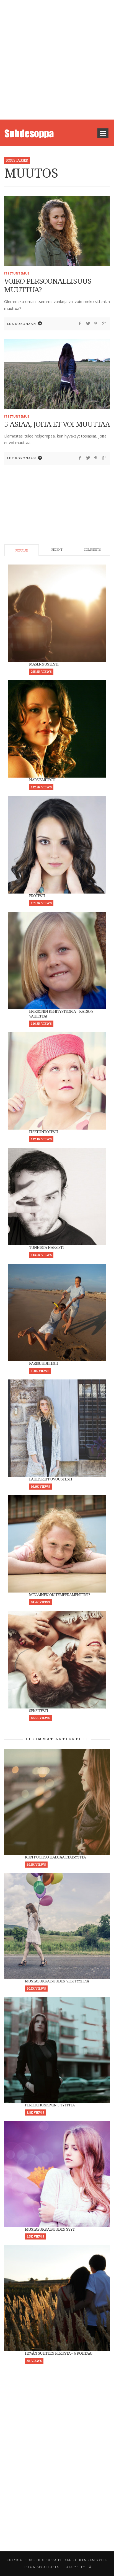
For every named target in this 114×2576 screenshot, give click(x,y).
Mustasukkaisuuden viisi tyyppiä (57, 1981)
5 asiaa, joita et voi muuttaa (57, 424)
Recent (57, 550)
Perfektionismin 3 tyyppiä (50, 2105)
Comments (92, 550)
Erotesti (37, 896)
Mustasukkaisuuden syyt (50, 2229)
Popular (22, 551)
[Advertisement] (57, 60)
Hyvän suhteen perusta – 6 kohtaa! (59, 2353)
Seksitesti (38, 1711)
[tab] (22, 550)
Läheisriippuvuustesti (50, 1479)
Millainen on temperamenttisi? (59, 1595)
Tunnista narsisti (46, 1247)
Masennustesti (44, 664)
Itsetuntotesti (44, 1132)
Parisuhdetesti (44, 1363)
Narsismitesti (42, 780)
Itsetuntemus (17, 273)
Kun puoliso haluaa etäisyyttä (55, 1857)
